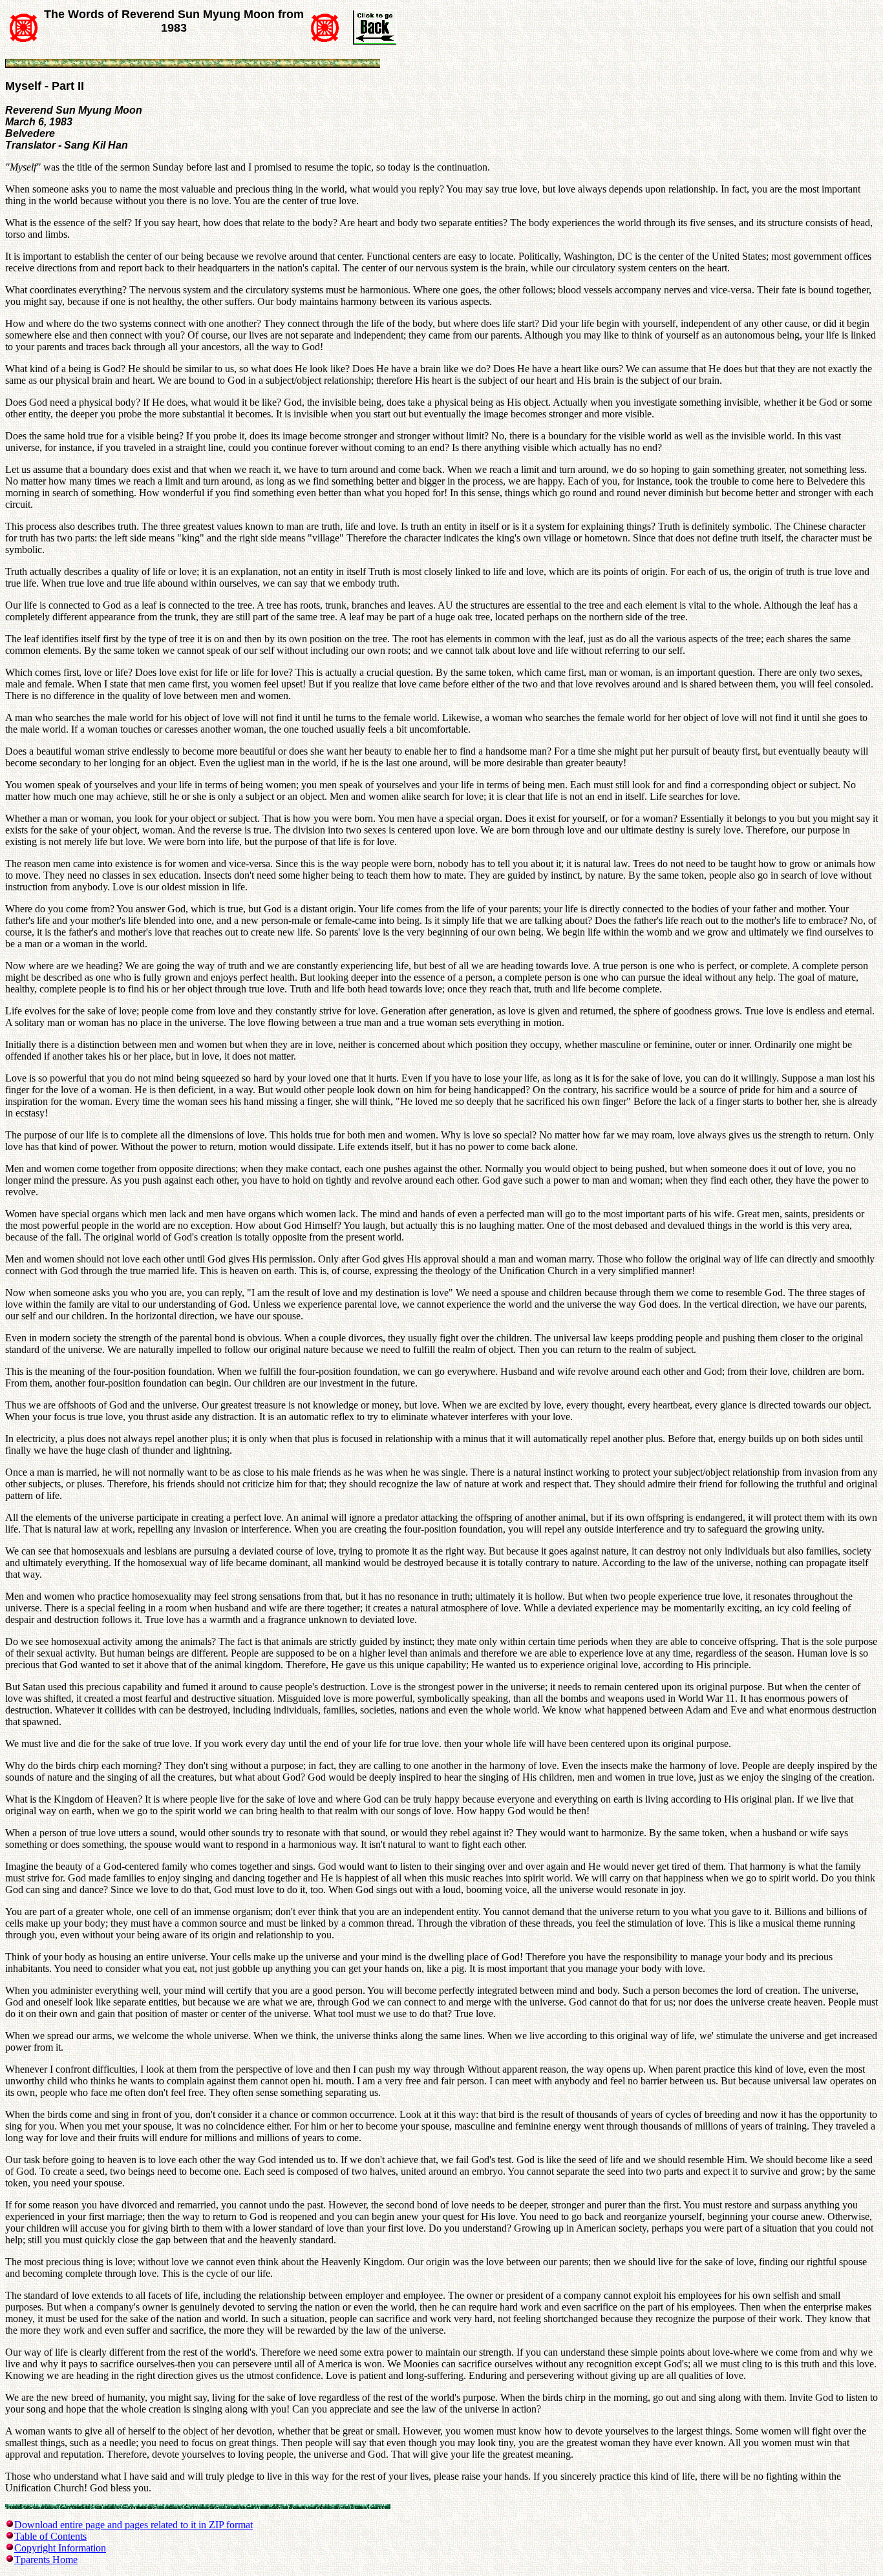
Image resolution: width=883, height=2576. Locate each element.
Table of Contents (50, 2536)
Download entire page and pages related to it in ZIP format (133, 2525)
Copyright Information (60, 2548)
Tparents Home (46, 2560)
